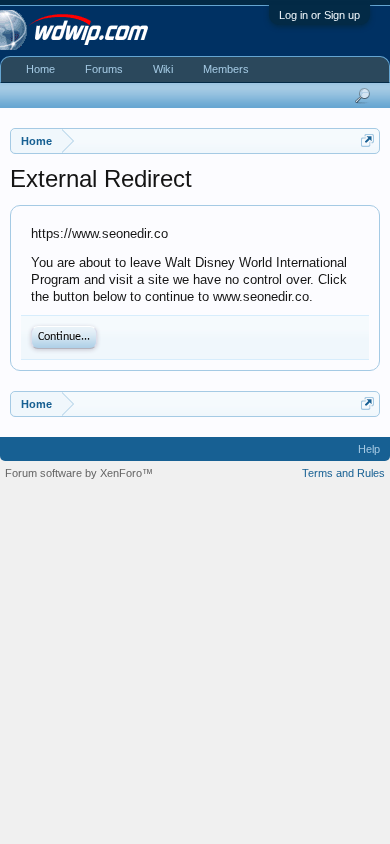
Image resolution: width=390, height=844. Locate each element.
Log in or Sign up (319, 15)
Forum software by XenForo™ (79, 473)
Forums (104, 69)
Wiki (163, 69)
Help (369, 449)
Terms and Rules (343, 473)
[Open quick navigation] (367, 140)
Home (40, 69)
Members (226, 69)
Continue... (64, 337)
